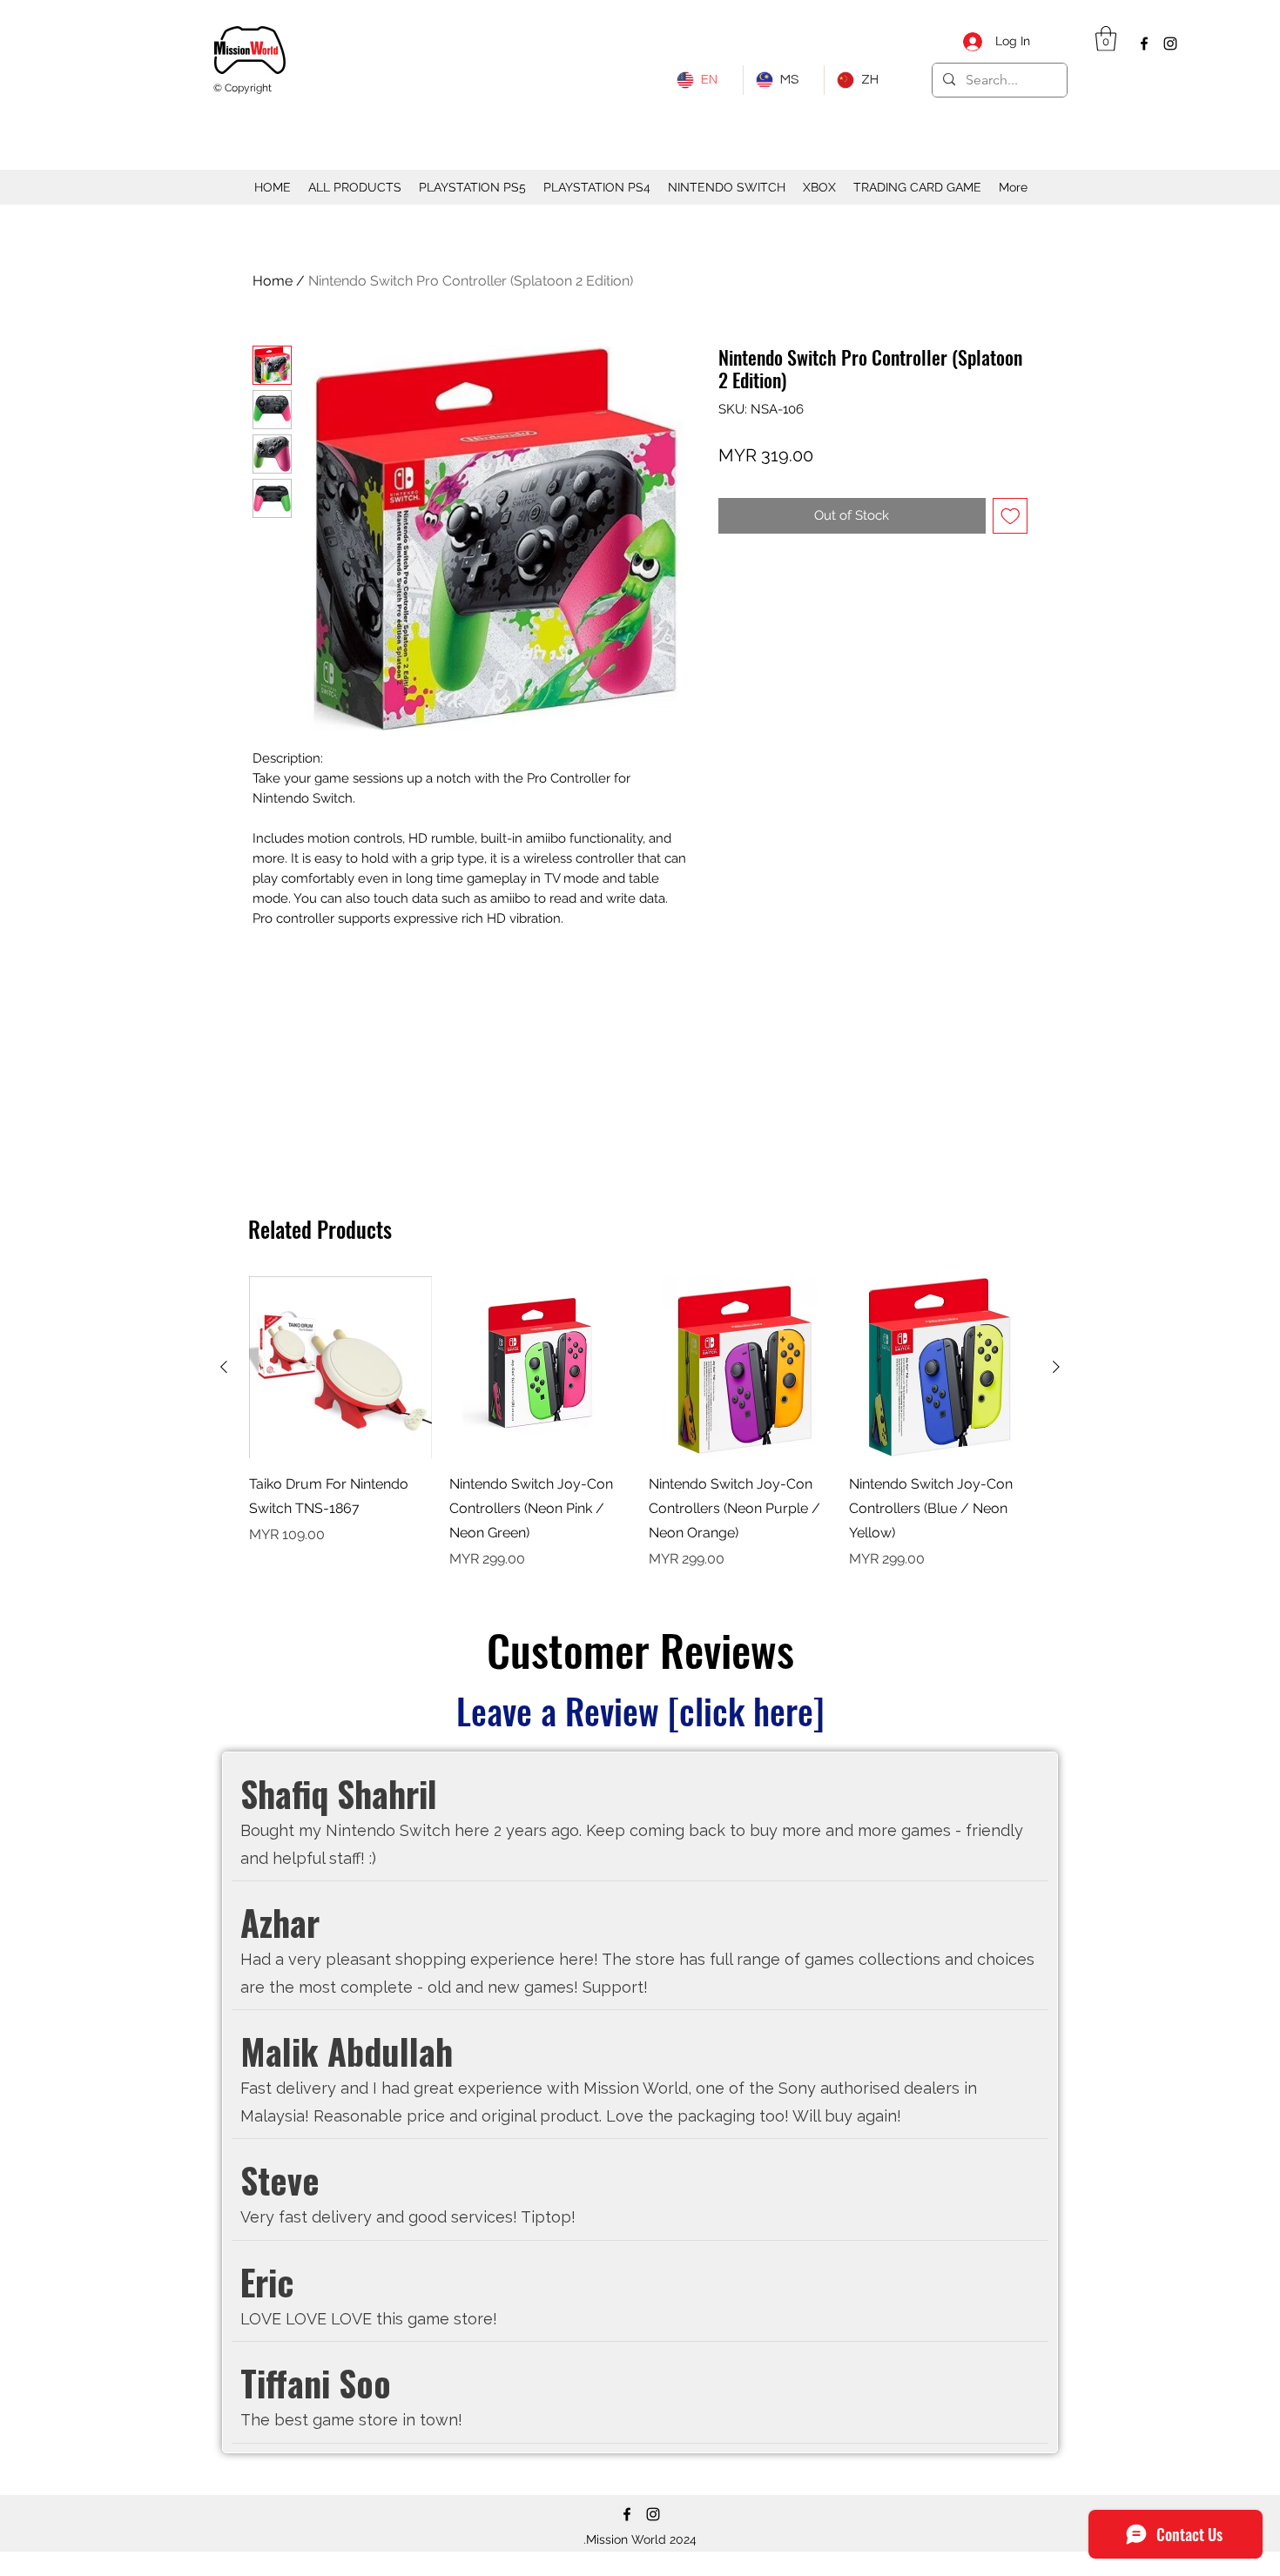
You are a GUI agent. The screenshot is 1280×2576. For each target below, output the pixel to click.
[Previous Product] (224, 1367)
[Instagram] (1170, 44)
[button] (1106, 39)
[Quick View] (740, 1368)
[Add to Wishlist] (1011, 516)
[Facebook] (1144, 44)
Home (273, 281)
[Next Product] (1056, 1367)
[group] (640, 1423)
